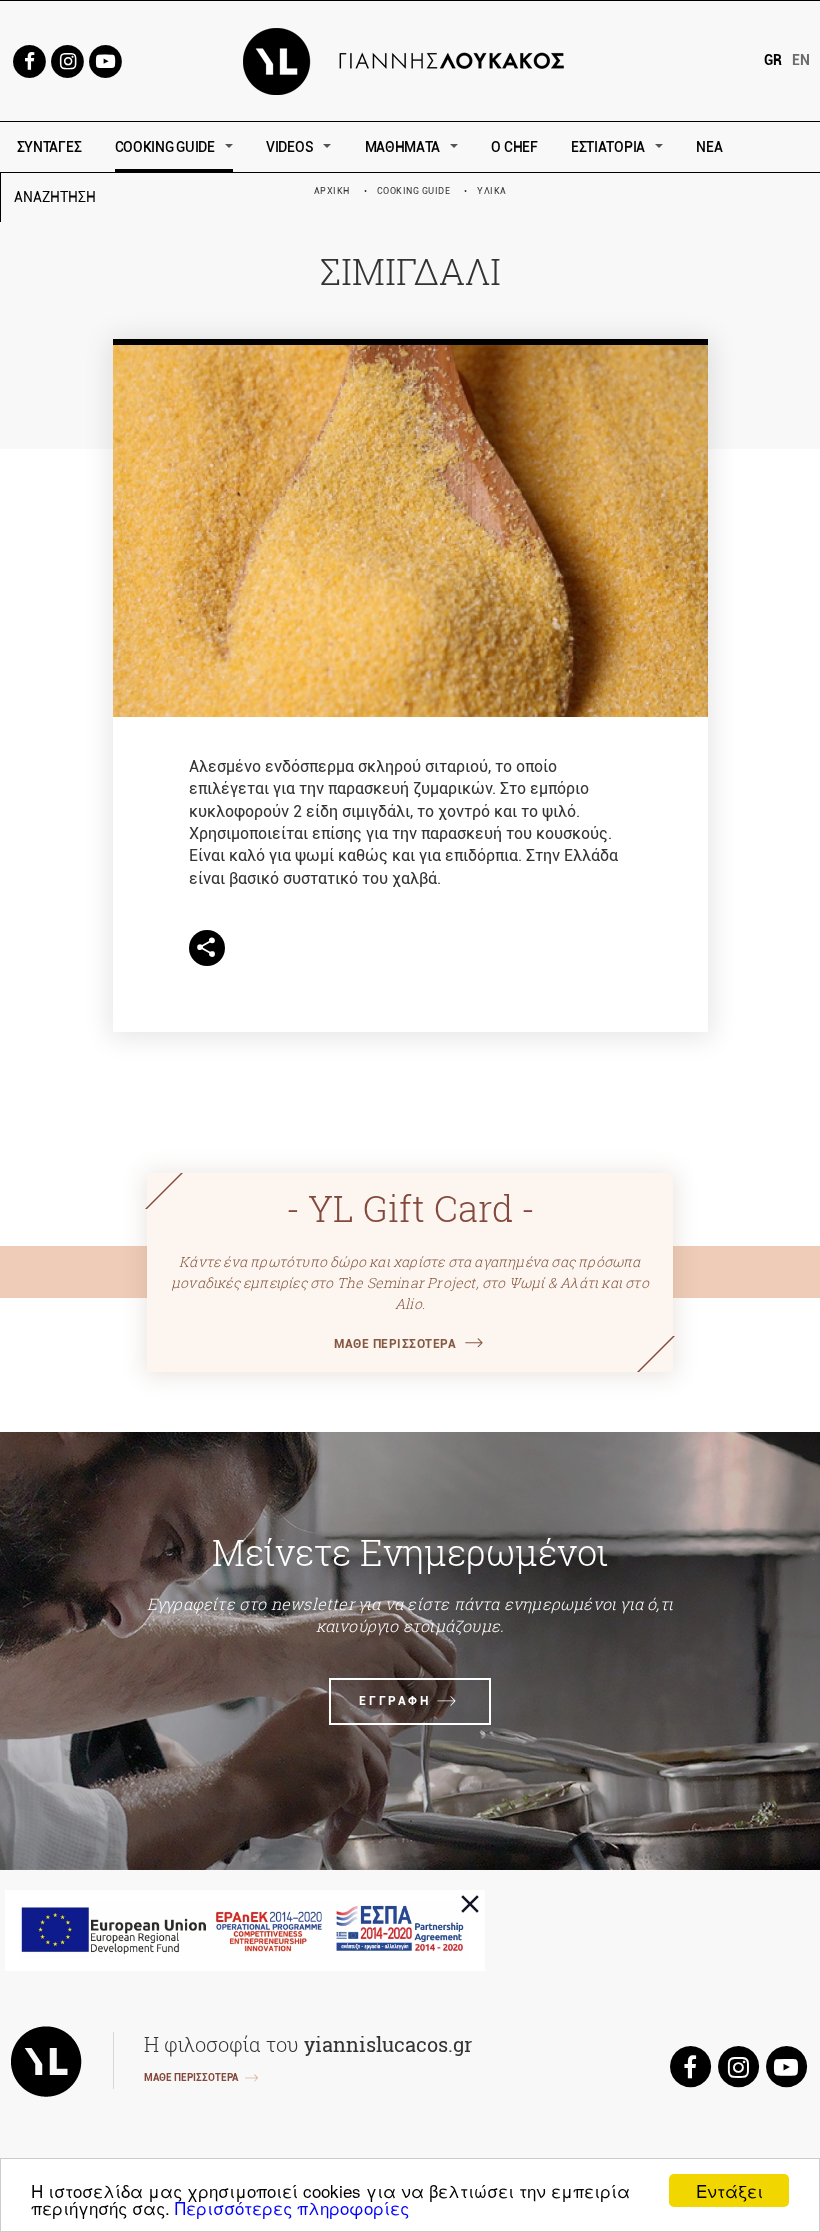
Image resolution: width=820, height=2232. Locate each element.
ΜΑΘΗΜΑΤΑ (403, 147)
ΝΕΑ (709, 147)
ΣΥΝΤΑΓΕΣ (49, 147)
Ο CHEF (514, 147)
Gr (773, 60)
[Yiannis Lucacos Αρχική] (410, 59)
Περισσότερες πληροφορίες (292, 2207)
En (801, 60)
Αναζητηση (197, 197)
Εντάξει (729, 2190)
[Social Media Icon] (29, 59)
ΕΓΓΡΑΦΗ (394, 1701)
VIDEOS (289, 147)
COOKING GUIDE (165, 147)
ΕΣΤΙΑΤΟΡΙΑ (608, 147)
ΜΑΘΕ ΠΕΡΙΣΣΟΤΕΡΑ (395, 1344)
